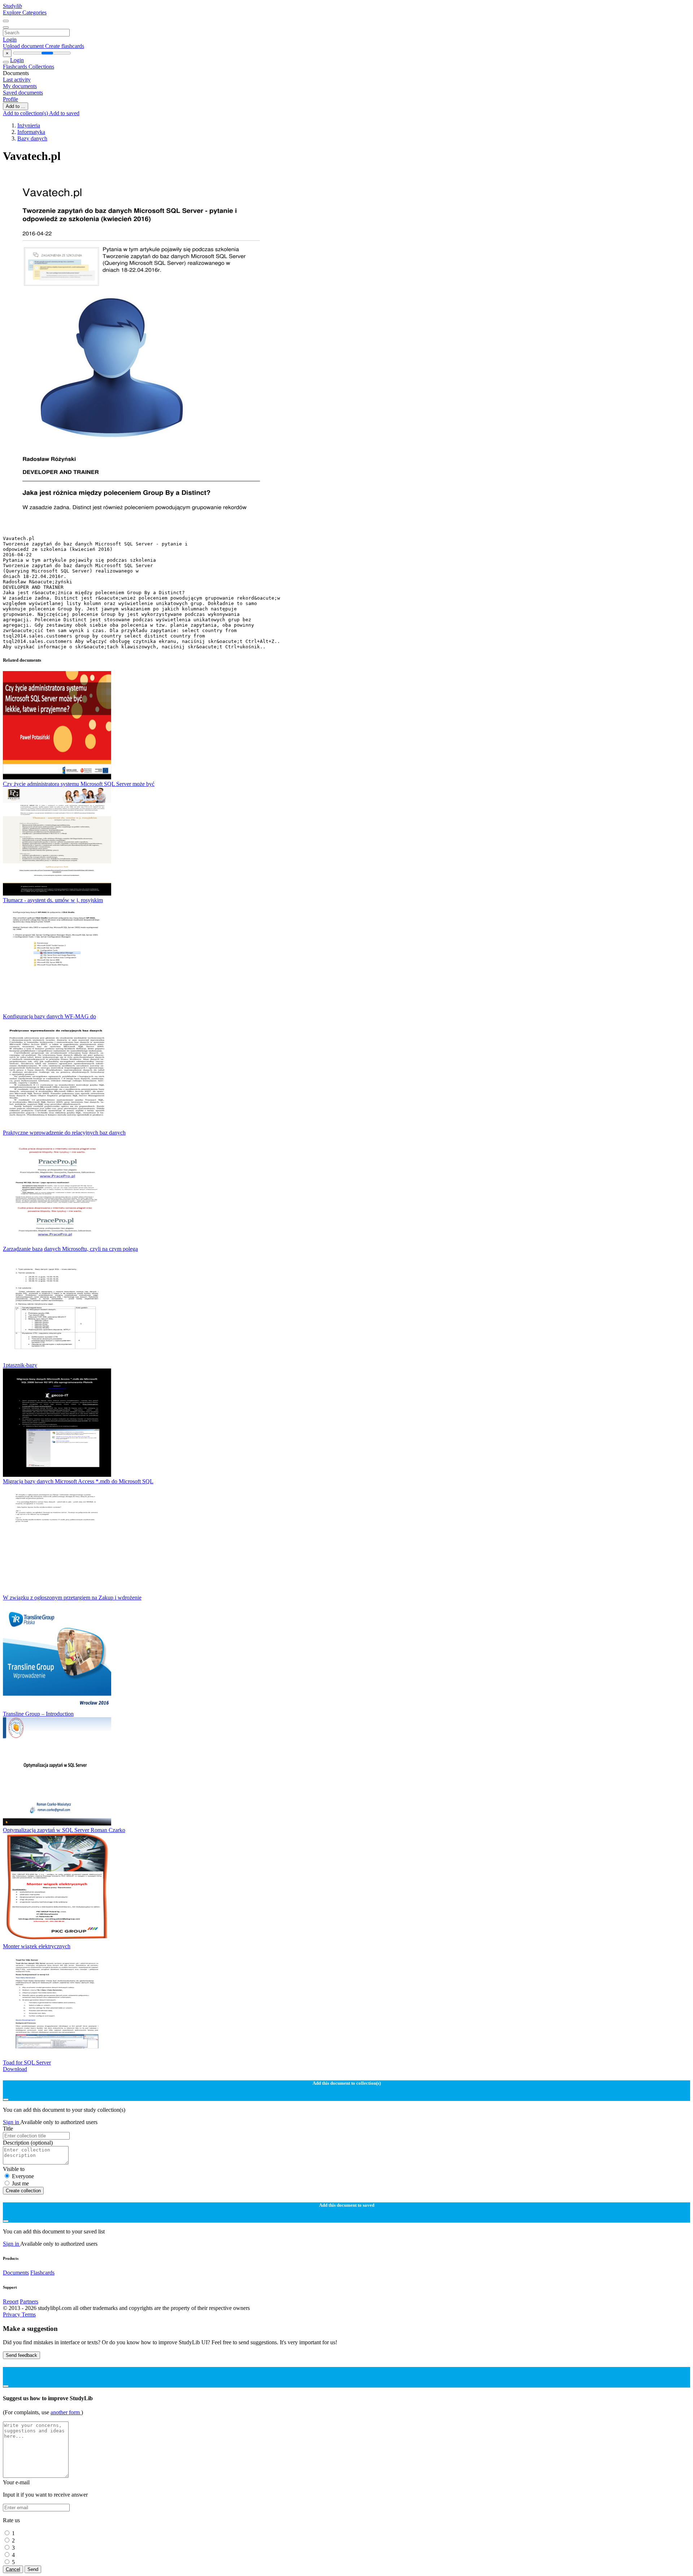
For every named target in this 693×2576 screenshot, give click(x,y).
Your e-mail (16, 2482)
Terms (29, 2314)
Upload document (24, 46)
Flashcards (16, 67)
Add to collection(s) (26, 113)
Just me (20, 2183)
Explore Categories (25, 12)
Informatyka (31, 132)
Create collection (23, 2191)
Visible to (14, 2169)
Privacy (12, 2314)
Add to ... (16, 106)
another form (66, 2412)
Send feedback (21, 2355)
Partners (29, 2301)
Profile (10, 99)
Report (11, 2301)
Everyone (23, 2176)
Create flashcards (65, 46)
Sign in (12, 2122)
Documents (16, 2273)
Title (8, 2129)
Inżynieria (29, 125)
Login (10, 40)
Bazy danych (32, 138)
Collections (41, 67)
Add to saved (64, 113)
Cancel (13, 2569)
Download (15, 2069)
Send (33, 2569)
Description (28, 2143)
